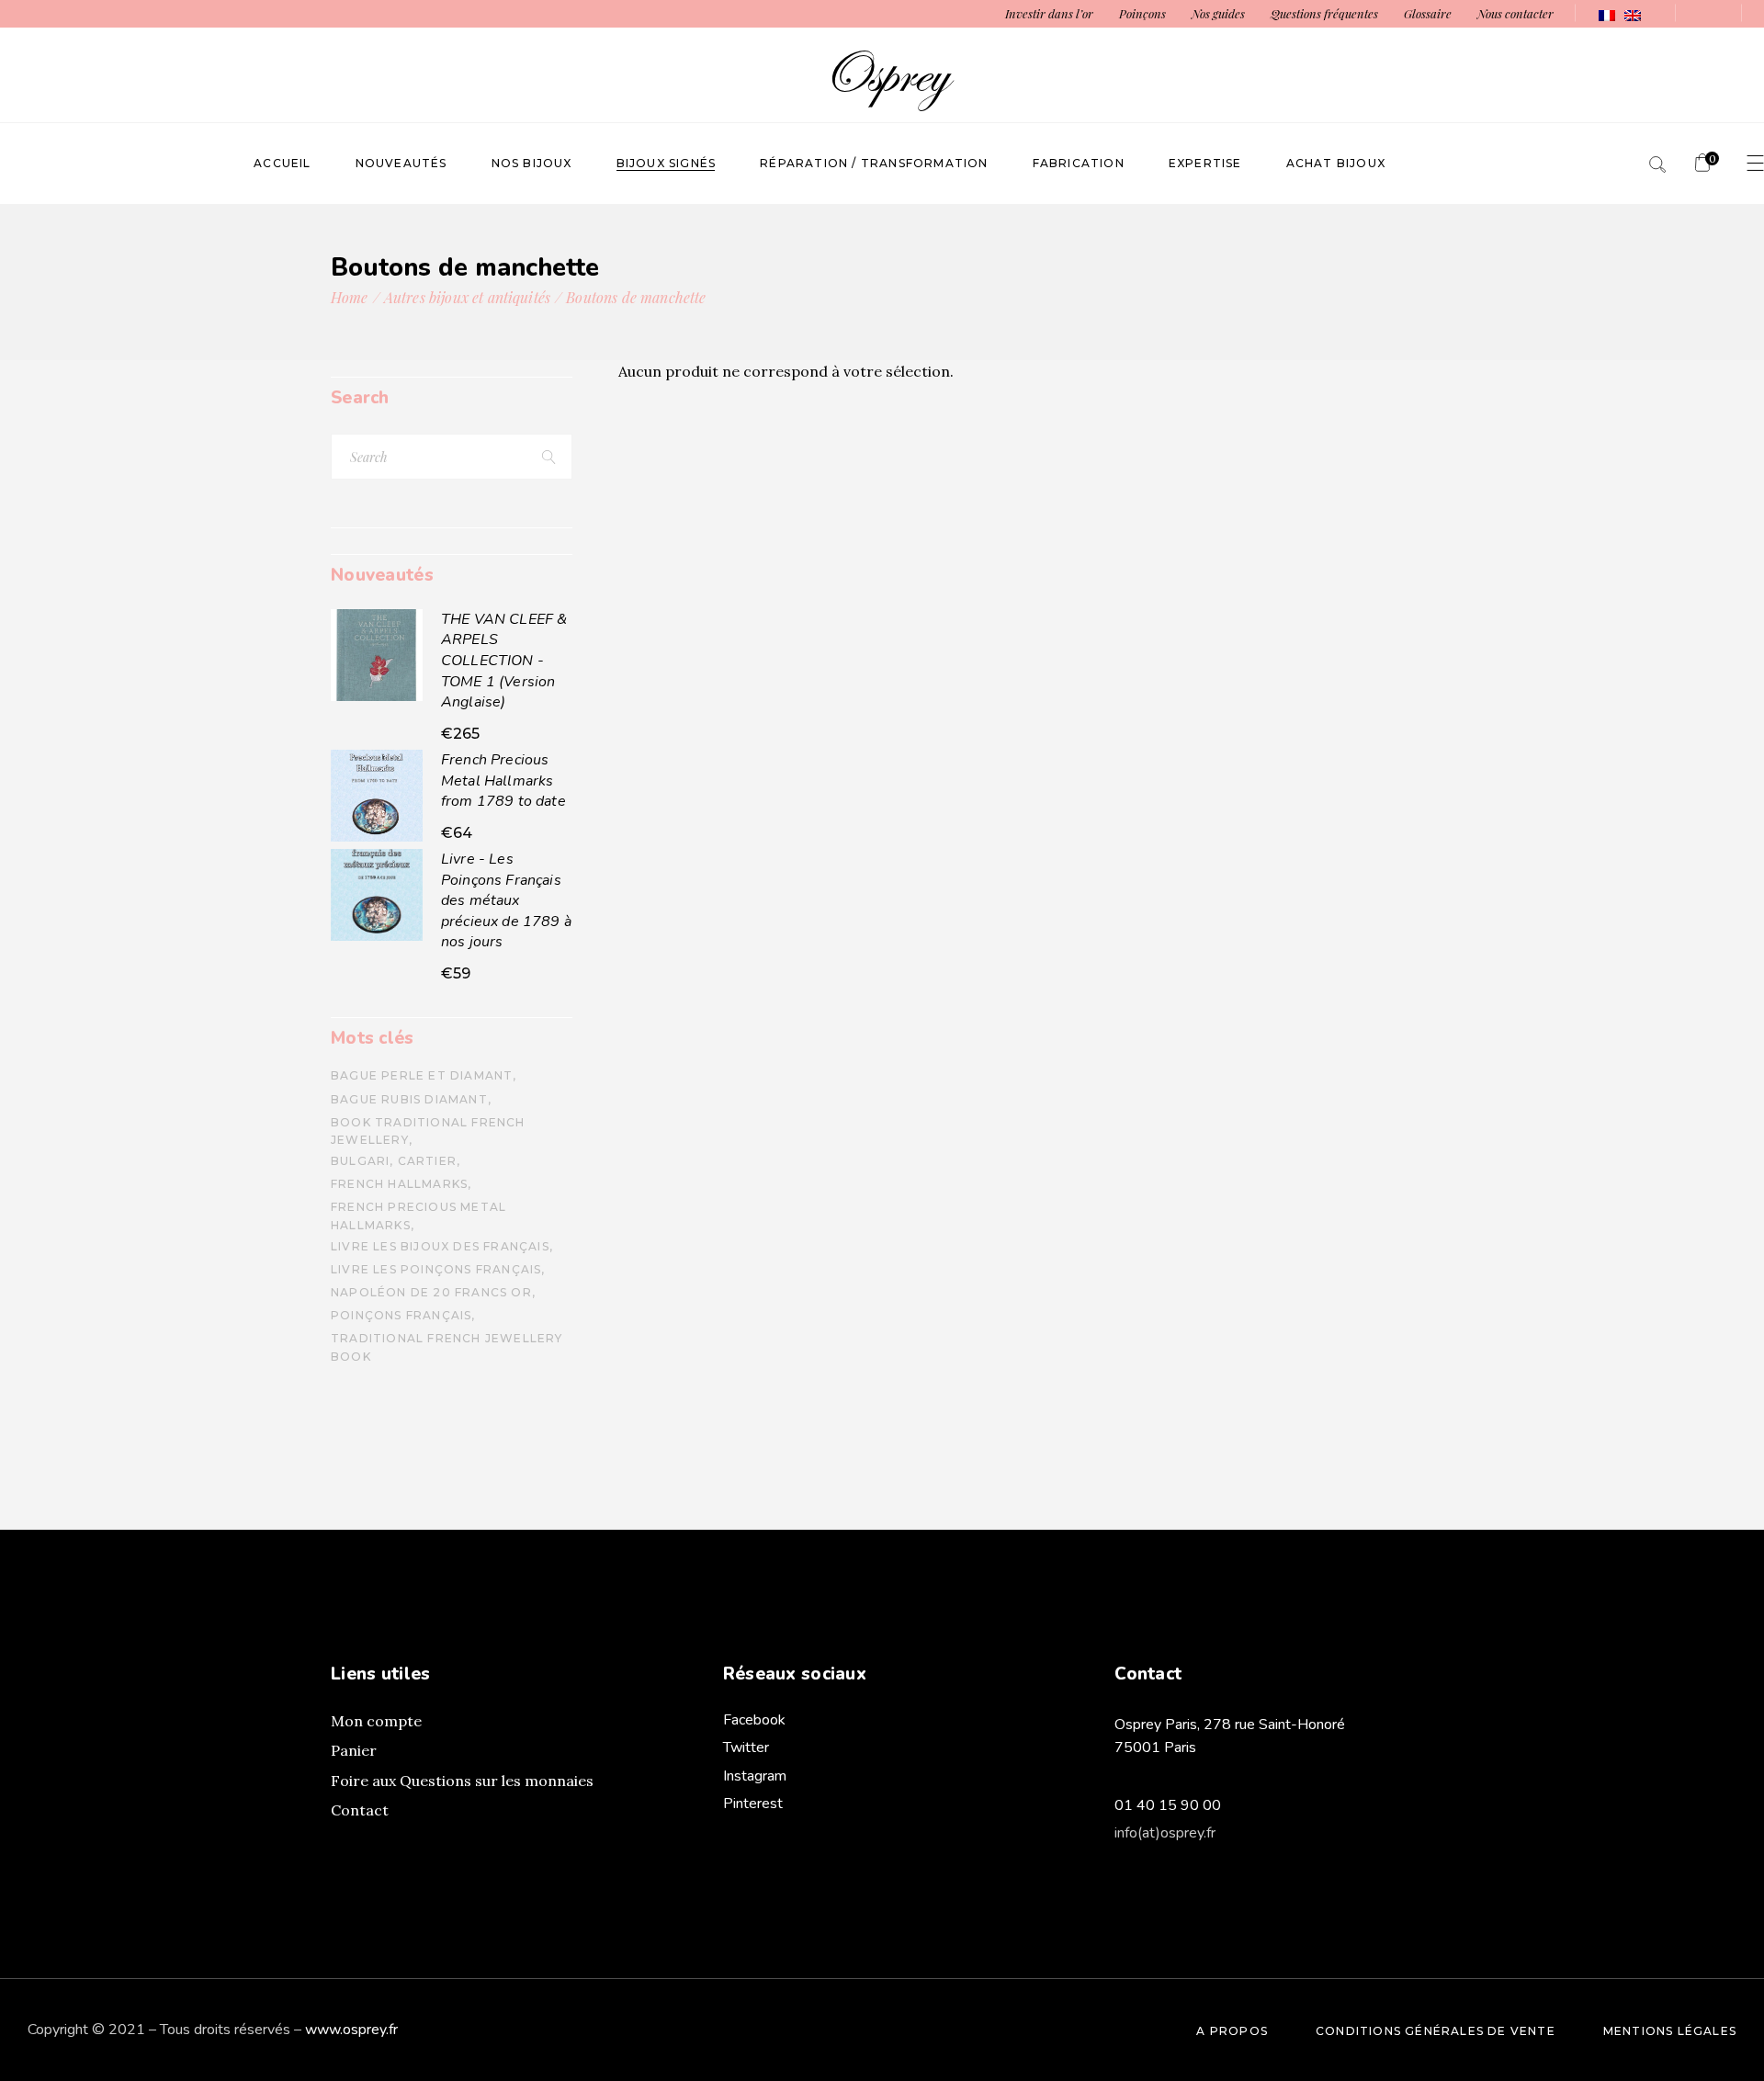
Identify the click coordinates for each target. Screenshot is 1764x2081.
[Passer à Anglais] (1633, 14)
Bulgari (360, 1161)
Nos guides (1218, 13)
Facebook (754, 1720)
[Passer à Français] (1607, 14)
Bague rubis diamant (409, 1099)
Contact (360, 1810)
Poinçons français (401, 1315)
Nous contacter (1515, 13)
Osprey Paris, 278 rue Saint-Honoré (1230, 1725)
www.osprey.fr (351, 2030)
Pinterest (753, 1804)
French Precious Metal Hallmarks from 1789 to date (503, 780)
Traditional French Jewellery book (447, 1347)
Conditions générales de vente (1436, 2031)
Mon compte (376, 1721)
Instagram (755, 1776)
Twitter (746, 1747)
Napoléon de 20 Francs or (431, 1292)
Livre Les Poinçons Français (436, 1269)
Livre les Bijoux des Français (440, 1246)
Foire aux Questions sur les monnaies (462, 1781)
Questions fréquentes (1324, 13)
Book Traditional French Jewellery (428, 1131)
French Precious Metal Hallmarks (418, 1216)
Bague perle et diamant (422, 1075)
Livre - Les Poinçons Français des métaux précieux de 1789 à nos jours (506, 900)
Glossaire (1428, 13)
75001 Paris (1155, 1747)
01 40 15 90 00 (1168, 1805)
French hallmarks (399, 1184)
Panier (354, 1750)
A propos (1232, 2031)
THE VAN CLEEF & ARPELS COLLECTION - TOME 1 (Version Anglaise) (504, 661)
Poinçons (1142, 13)
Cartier (427, 1161)
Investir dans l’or (1049, 13)
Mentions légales (1670, 2031)
